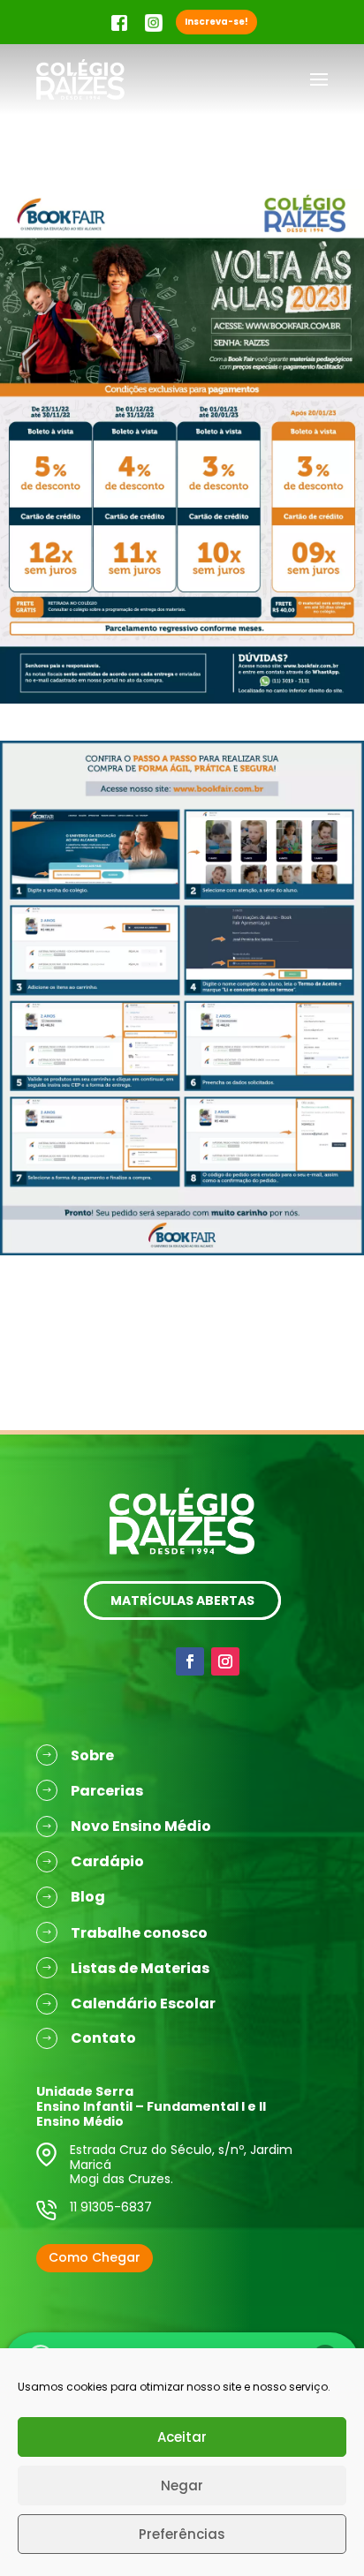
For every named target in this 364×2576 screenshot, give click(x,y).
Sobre (92, 1755)
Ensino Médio (80, 2121)
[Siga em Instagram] (225, 1661)
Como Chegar (95, 2257)
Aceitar (182, 2437)
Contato (103, 2038)
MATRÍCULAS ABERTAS (182, 1601)
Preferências (182, 2534)
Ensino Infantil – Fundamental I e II (151, 2106)
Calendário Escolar (143, 2004)
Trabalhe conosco (139, 1933)
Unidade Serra (85, 2091)
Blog (88, 1897)
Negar (182, 2486)
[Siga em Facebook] (190, 1661)
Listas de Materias (140, 1968)
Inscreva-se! (216, 22)
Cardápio (107, 1861)
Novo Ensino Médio (141, 1826)
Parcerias (107, 1791)
